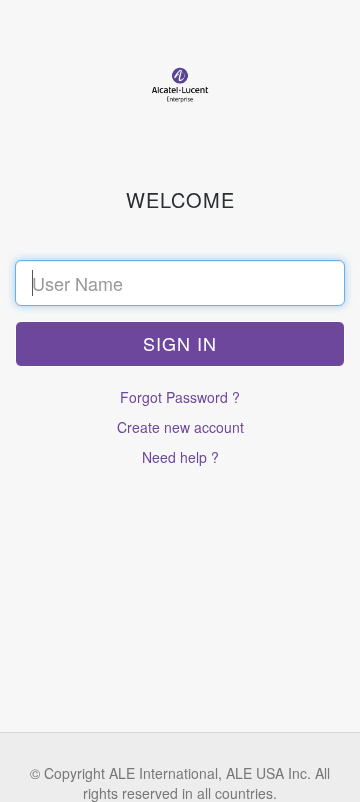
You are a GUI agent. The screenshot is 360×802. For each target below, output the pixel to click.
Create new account (180, 427)
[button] (180, 344)
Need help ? (180, 457)
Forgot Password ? (180, 397)
